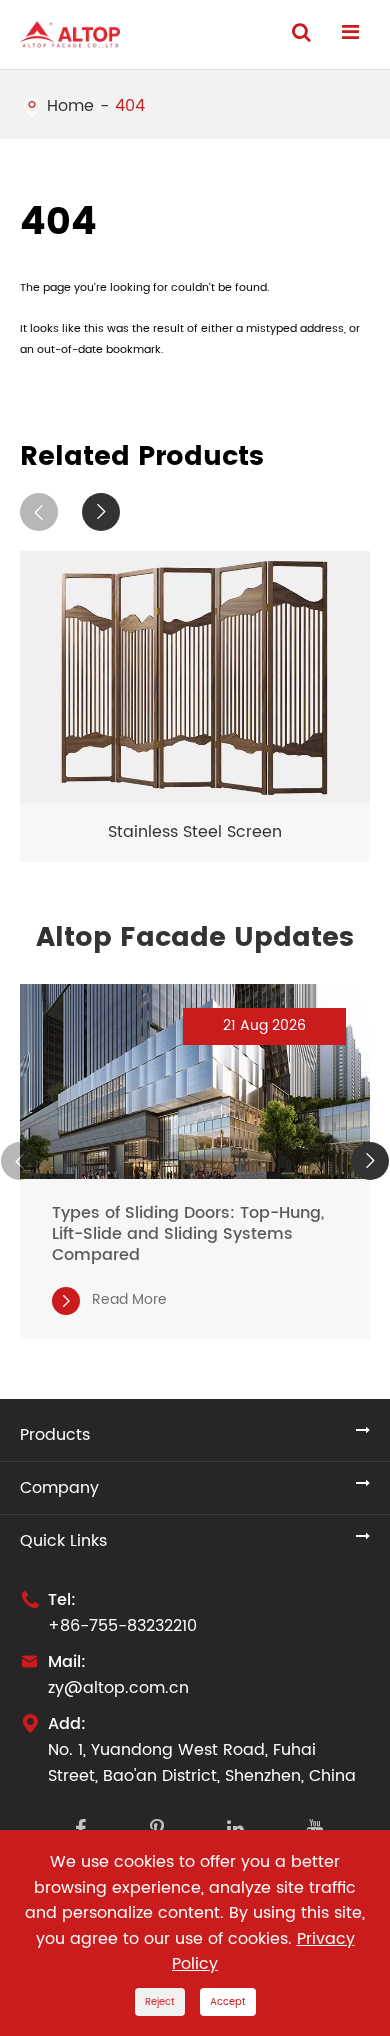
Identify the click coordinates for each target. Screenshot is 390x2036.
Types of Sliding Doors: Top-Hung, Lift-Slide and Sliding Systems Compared (188, 1234)
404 (130, 106)
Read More (112, 1299)
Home (70, 106)
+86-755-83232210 (122, 1626)
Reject (160, 2002)
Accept (228, 2002)
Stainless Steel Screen (195, 832)
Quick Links (63, 1541)
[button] (39, 512)
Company (59, 1488)
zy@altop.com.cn (118, 1688)
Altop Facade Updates (195, 938)
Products (55, 1435)
